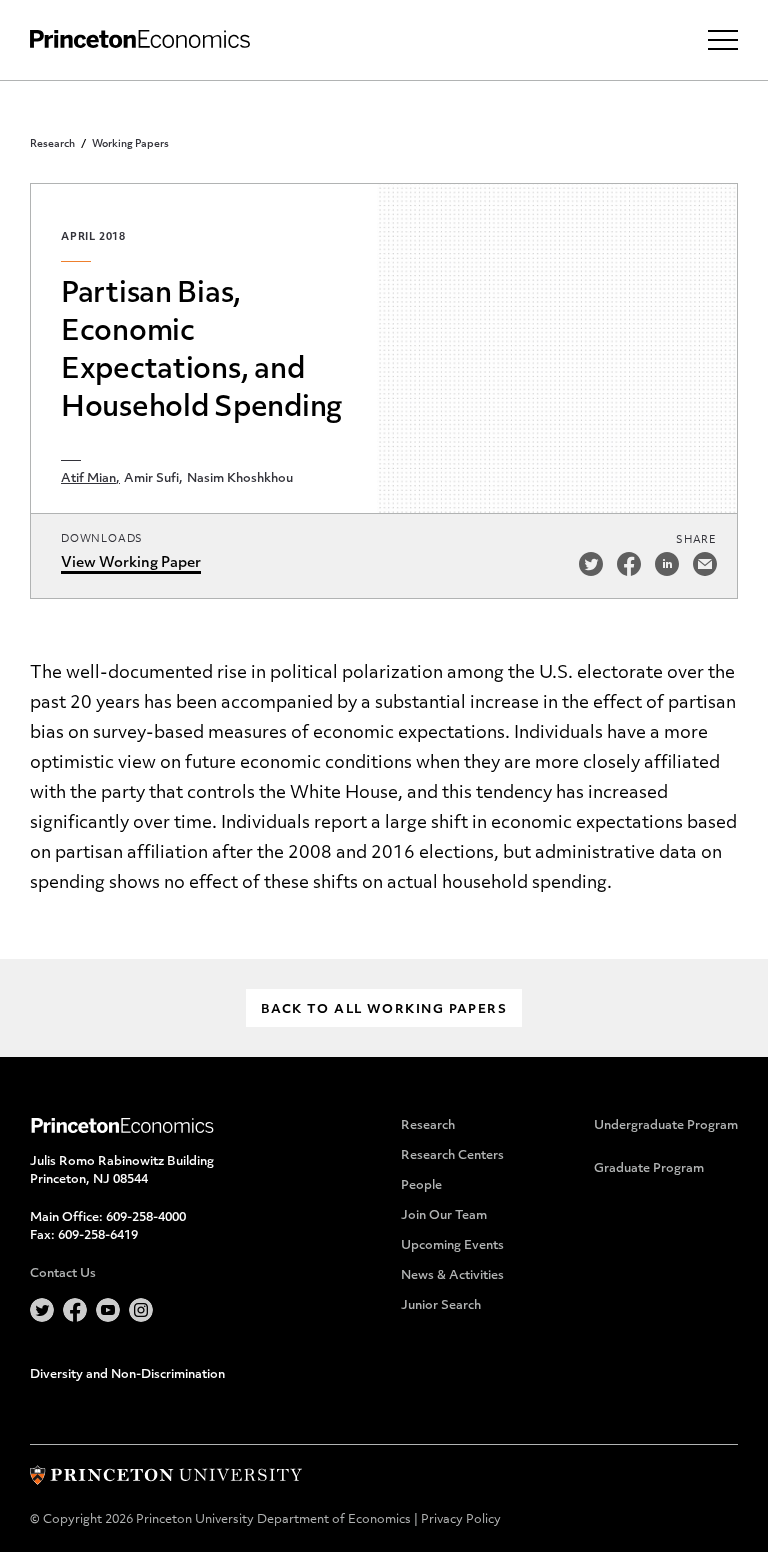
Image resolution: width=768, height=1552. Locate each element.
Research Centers (452, 1156)
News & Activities (452, 1276)
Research (52, 144)
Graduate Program (649, 1169)
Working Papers (130, 144)
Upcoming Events (452, 1246)
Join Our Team (444, 1216)
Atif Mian (88, 479)
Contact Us (63, 1274)
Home (140, 39)
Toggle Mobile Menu (723, 40)
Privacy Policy (461, 1520)
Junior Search (441, 1306)
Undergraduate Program (666, 1126)
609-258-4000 (146, 1218)
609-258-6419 (98, 1236)
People (421, 1186)
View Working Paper (131, 563)
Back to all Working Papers (384, 1010)
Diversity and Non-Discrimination (127, 1375)
